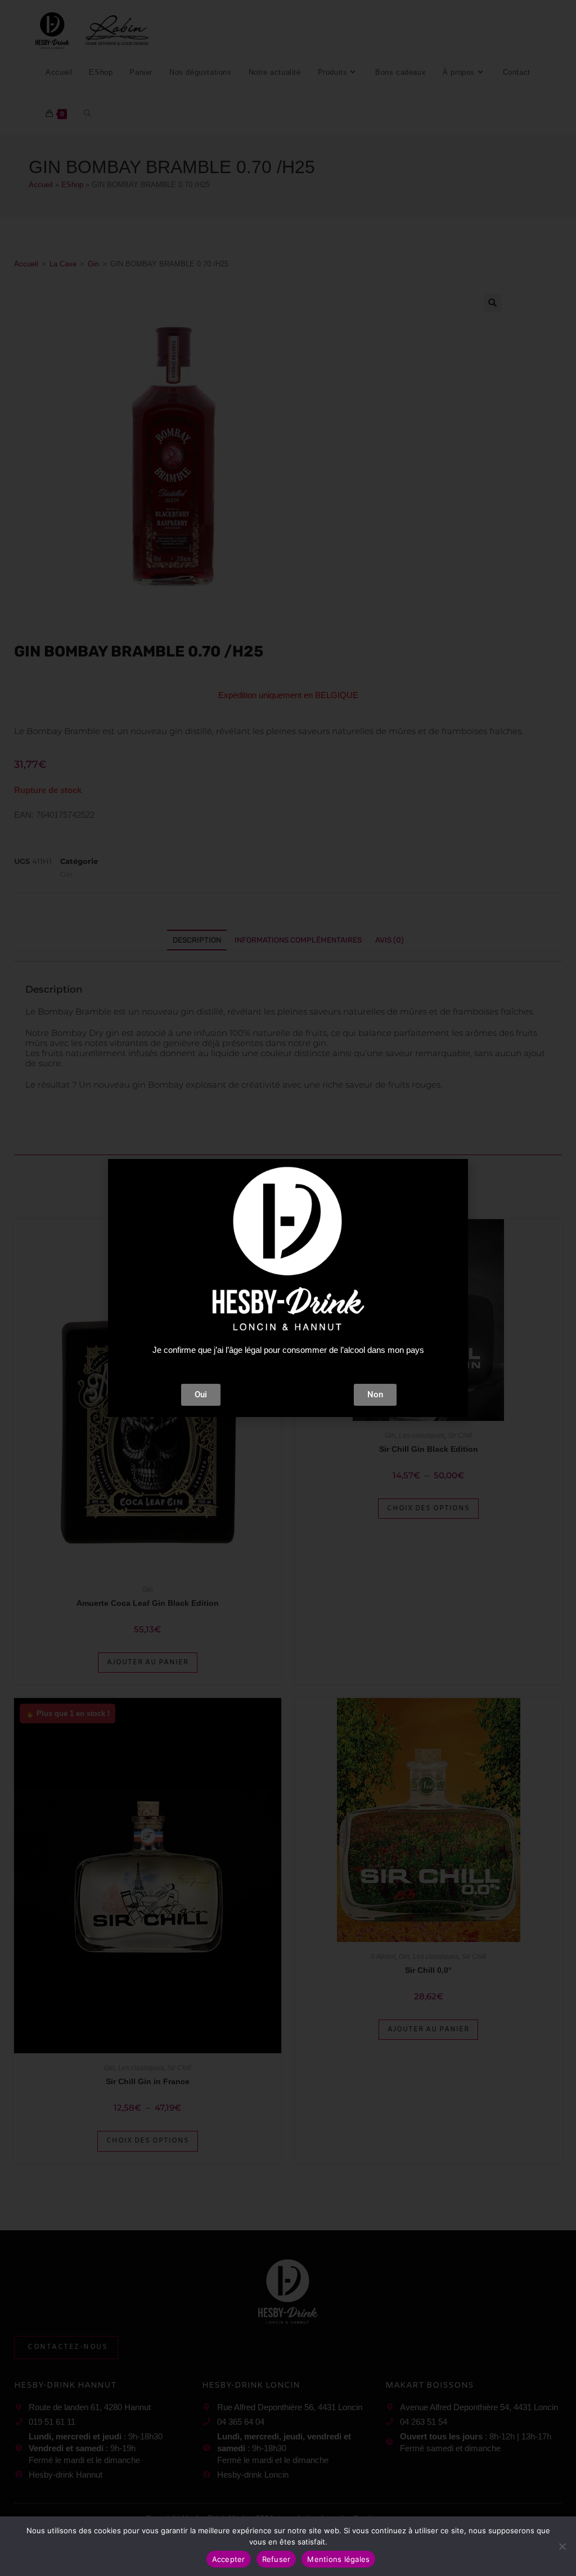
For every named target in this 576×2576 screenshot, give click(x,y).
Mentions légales (338, 2559)
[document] (288, 1288)
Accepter (229, 2559)
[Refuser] (562, 2546)
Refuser (276, 2559)
